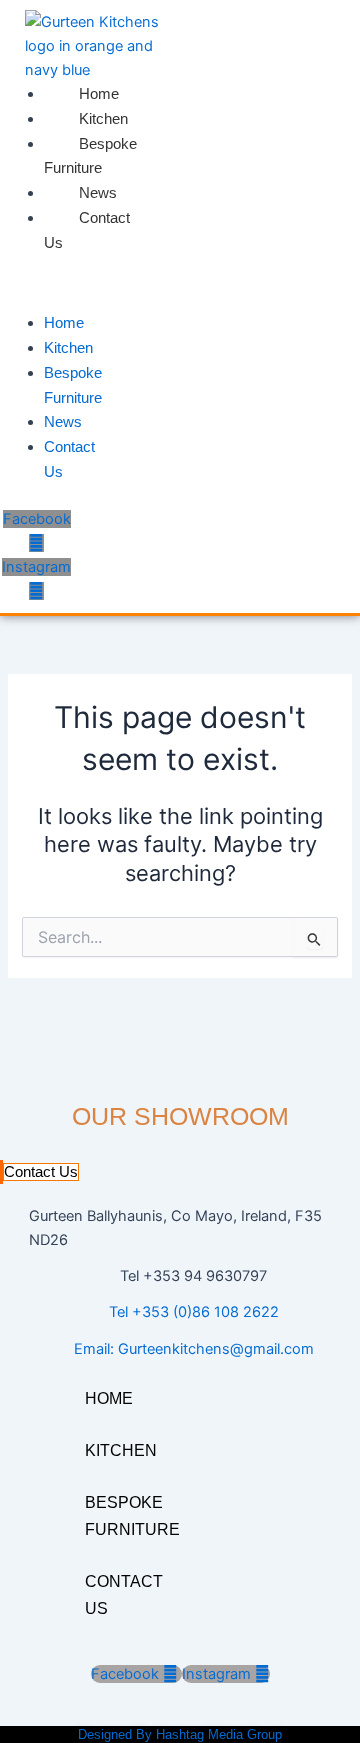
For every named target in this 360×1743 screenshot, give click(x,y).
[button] (20, 289)
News (98, 192)
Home (99, 93)
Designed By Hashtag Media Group (180, 1734)
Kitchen (103, 118)
